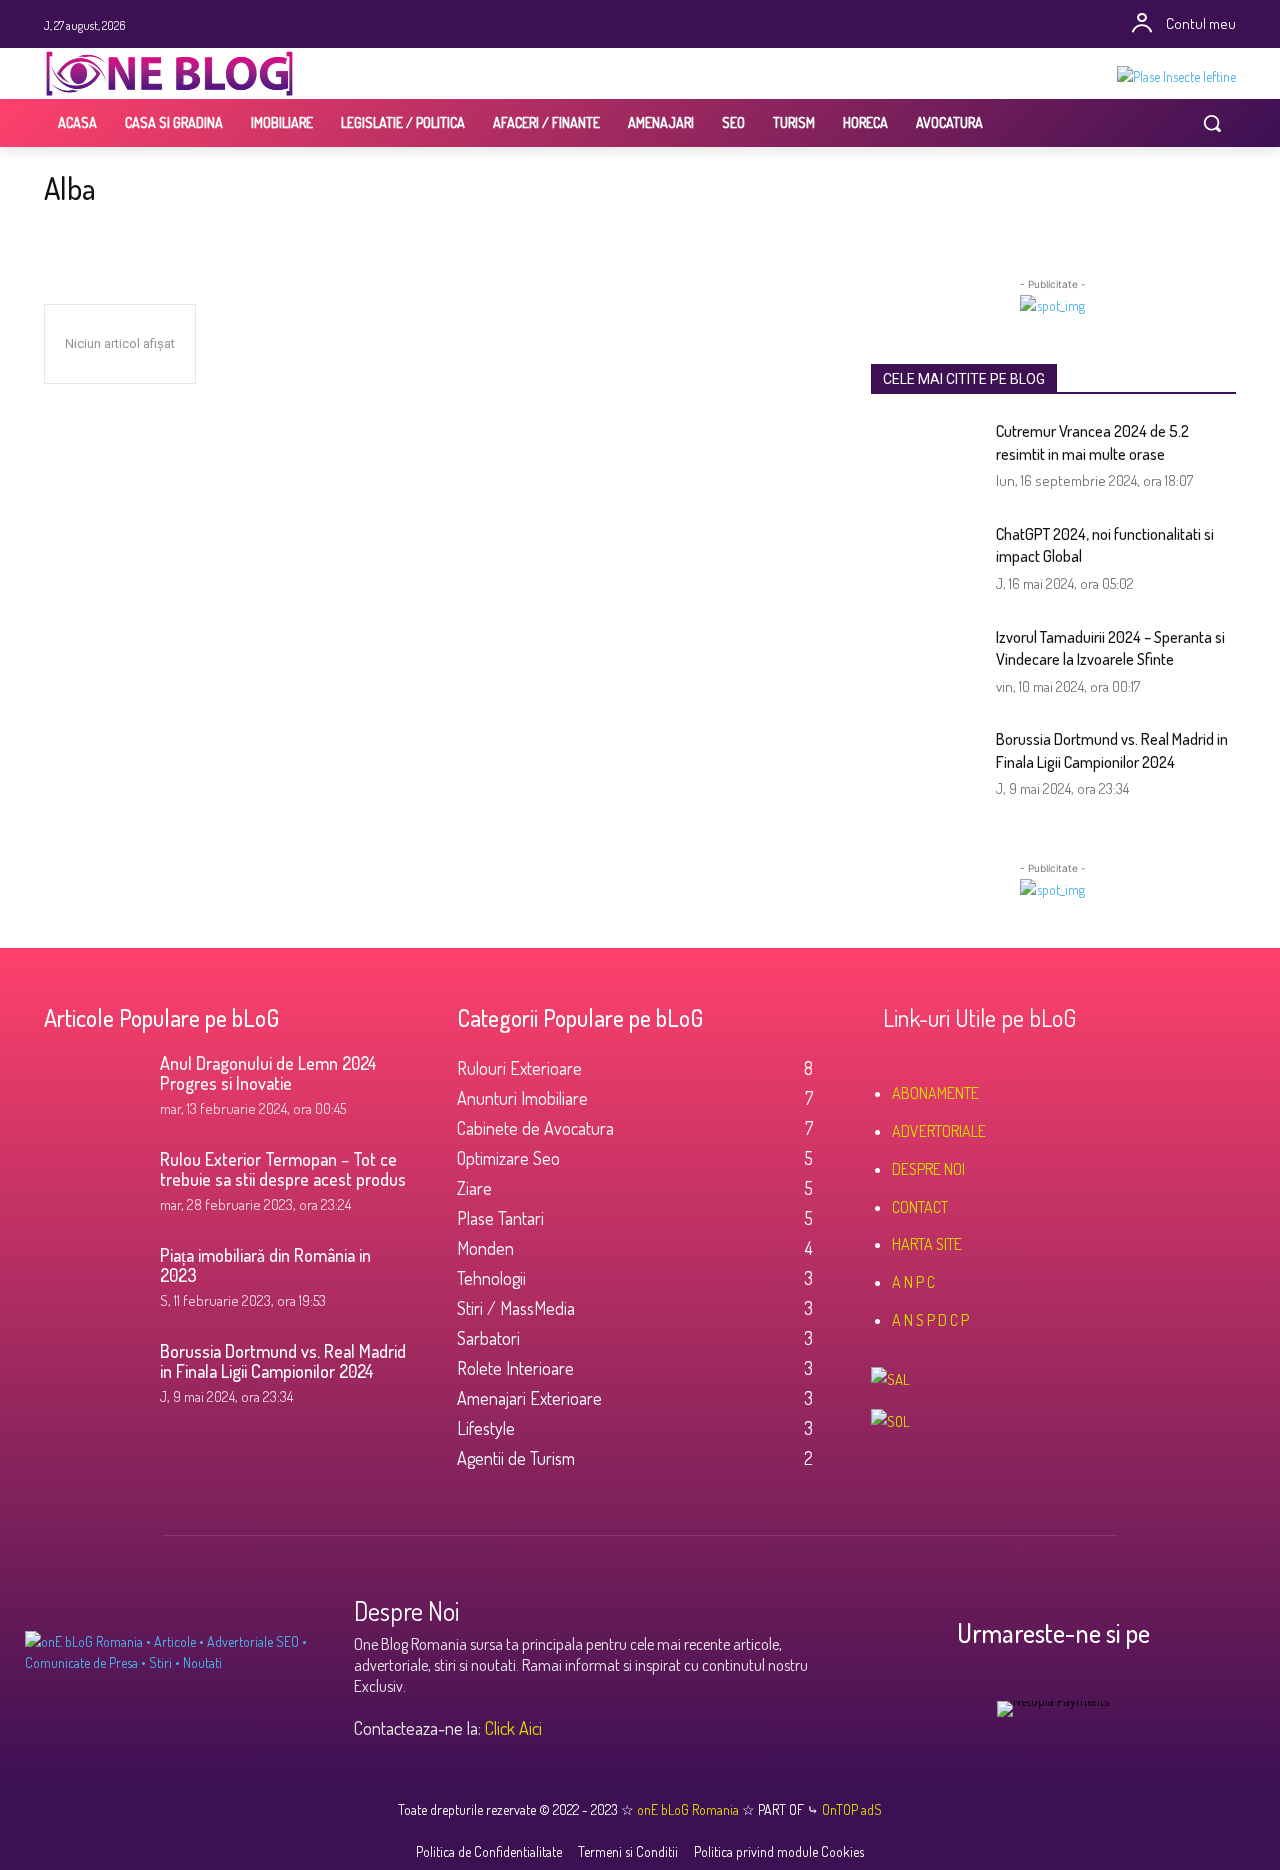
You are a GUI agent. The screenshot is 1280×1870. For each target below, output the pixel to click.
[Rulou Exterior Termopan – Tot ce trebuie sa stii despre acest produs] (94, 1184)
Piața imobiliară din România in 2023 (265, 1265)
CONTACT (920, 1207)
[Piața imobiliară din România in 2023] (94, 1280)
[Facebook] (570, 24)
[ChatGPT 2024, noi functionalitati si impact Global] (926, 561)
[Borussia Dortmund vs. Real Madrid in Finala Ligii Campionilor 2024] (926, 766)
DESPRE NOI (928, 1169)
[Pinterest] (653, 24)
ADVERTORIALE (939, 1131)
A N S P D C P (930, 1320)
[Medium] (709, 24)
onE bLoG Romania (689, 1809)
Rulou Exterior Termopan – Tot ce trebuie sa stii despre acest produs (283, 1169)
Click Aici (513, 1728)
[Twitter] (626, 24)
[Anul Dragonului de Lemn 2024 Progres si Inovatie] (94, 1088)
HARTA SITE (927, 1244)
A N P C (913, 1282)
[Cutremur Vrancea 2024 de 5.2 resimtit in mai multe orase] (926, 458)
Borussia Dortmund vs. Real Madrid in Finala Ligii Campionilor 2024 (283, 1361)
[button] (1212, 123)
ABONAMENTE (935, 1093)
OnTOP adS (850, 1809)
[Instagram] (598, 24)
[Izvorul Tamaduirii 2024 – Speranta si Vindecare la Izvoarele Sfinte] (926, 664)
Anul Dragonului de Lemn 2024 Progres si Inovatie (268, 1073)
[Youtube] (681, 24)
